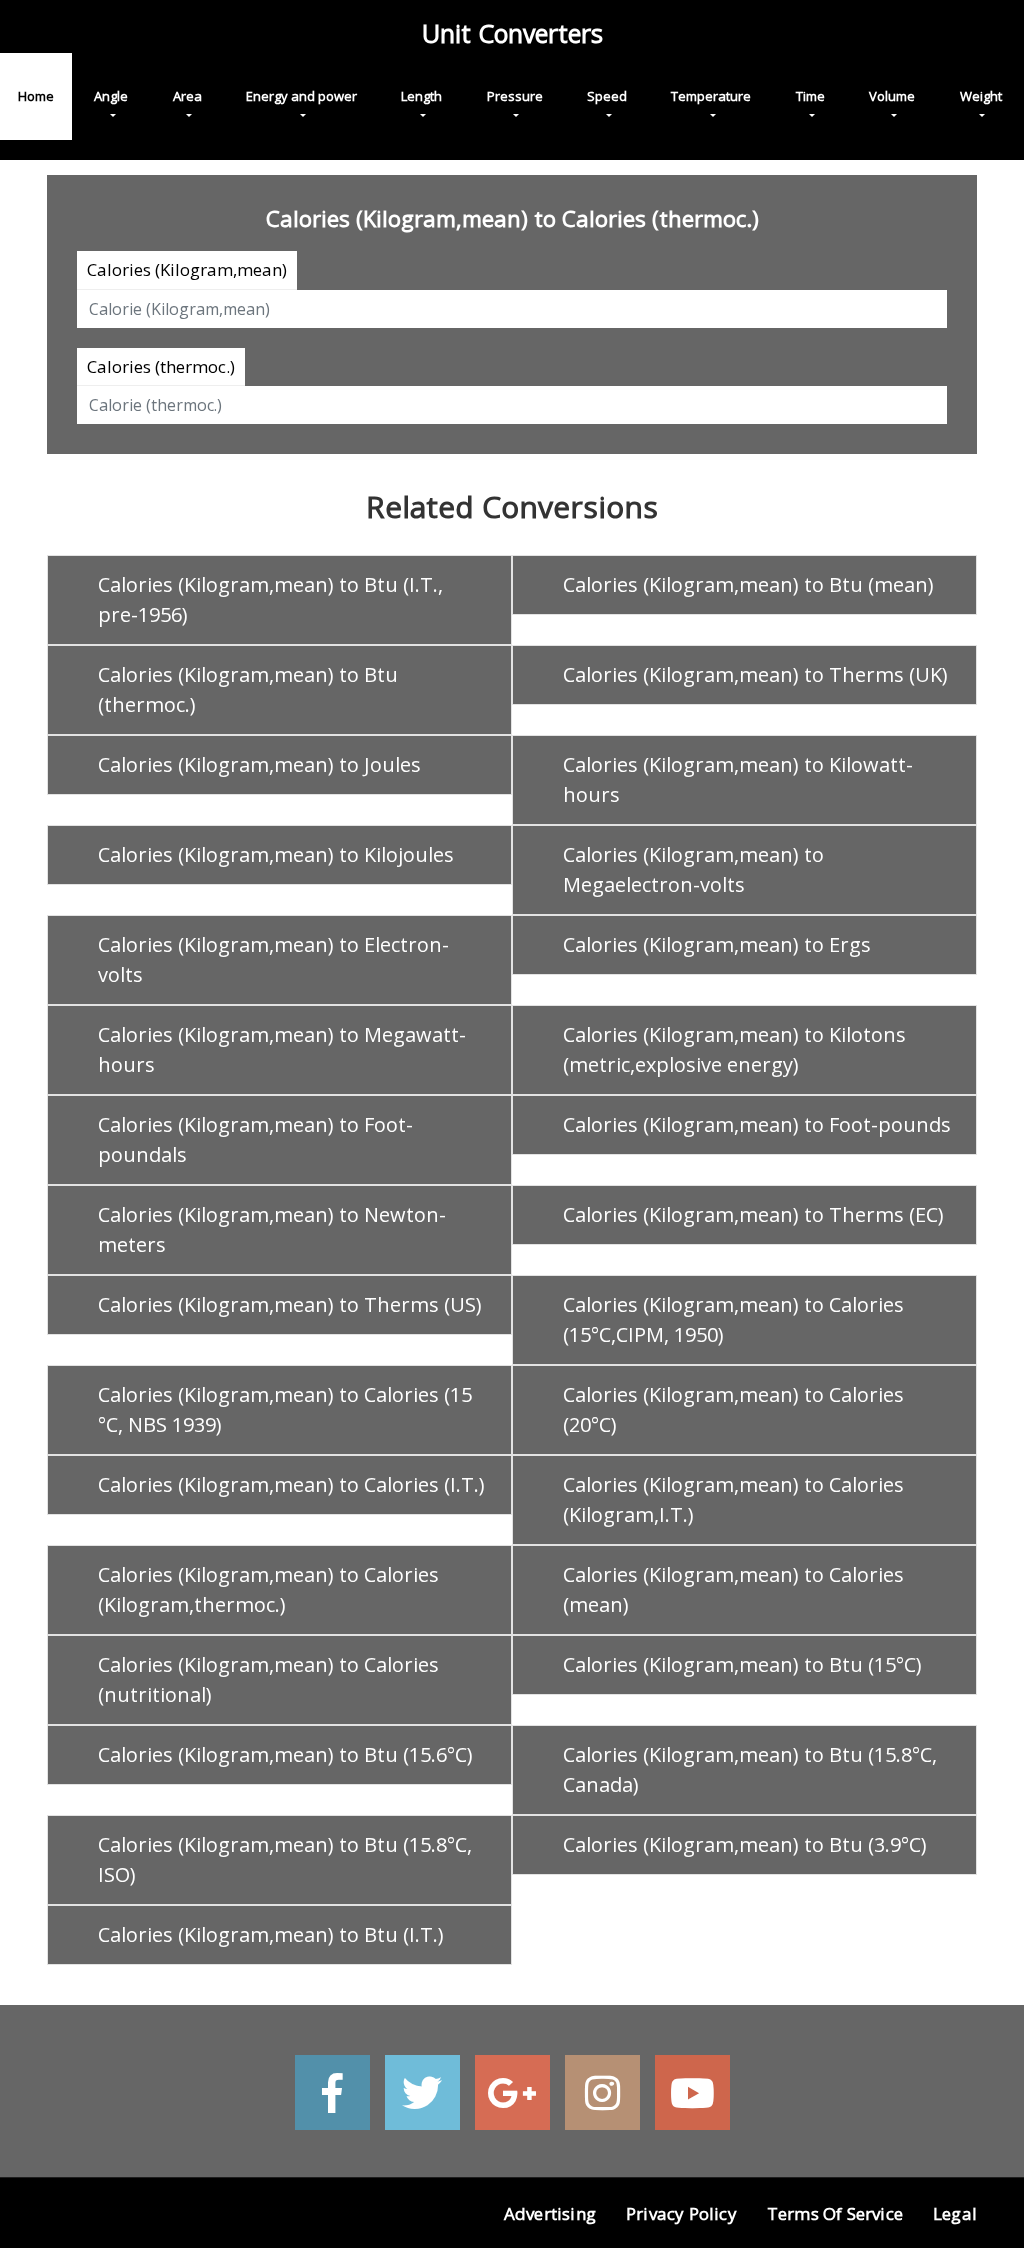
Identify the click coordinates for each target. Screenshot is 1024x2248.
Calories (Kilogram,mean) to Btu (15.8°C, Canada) (750, 1769)
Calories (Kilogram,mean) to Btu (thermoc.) (248, 689)
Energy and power (301, 96)
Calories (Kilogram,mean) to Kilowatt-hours (738, 779)
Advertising (550, 2213)
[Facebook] (332, 2092)
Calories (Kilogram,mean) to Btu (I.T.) (271, 1934)
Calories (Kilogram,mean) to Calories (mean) (733, 1589)
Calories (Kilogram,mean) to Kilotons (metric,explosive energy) (734, 1049)
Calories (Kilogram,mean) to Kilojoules (276, 854)
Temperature (711, 96)
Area (187, 96)
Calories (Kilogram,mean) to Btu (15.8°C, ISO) (285, 1859)
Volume (892, 96)
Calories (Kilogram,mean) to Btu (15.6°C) (285, 1754)
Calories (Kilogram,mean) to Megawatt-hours (282, 1049)
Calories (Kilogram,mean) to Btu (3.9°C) (745, 1844)
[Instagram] (602, 2092)
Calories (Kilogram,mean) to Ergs (717, 944)
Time (810, 96)
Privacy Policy (681, 2213)
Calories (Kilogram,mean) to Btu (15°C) (742, 1664)
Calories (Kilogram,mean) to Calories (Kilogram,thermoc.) (268, 1589)
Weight (981, 96)
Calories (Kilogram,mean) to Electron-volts (273, 959)
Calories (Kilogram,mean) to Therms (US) (290, 1304)
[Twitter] (422, 2092)
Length (421, 96)
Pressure (515, 96)
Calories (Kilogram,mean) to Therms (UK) (755, 674)
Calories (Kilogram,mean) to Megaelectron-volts (693, 869)
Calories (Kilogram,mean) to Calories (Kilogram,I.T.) (733, 1499)
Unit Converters (512, 33)
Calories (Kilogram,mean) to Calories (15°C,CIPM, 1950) (733, 1319)
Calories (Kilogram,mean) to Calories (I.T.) (291, 1484)
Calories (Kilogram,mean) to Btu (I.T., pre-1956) (270, 599)
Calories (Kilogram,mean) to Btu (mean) (748, 584)
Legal (955, 2213)
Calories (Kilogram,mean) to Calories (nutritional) (268, 1679)
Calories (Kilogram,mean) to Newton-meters (272, 1229)
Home (36, 96)
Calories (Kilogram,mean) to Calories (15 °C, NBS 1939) (285, 1409)
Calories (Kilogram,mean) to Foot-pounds (757, 1124)
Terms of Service (835, 2213)
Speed (607, 96)
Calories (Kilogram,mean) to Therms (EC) (753, 1214)
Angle (111, 96)
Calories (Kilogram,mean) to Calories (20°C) (733, 1409)
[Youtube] (692, 2092)
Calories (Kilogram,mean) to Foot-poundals (255, 1139)
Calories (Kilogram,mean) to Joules (259, 764)
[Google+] (512, 2092)
